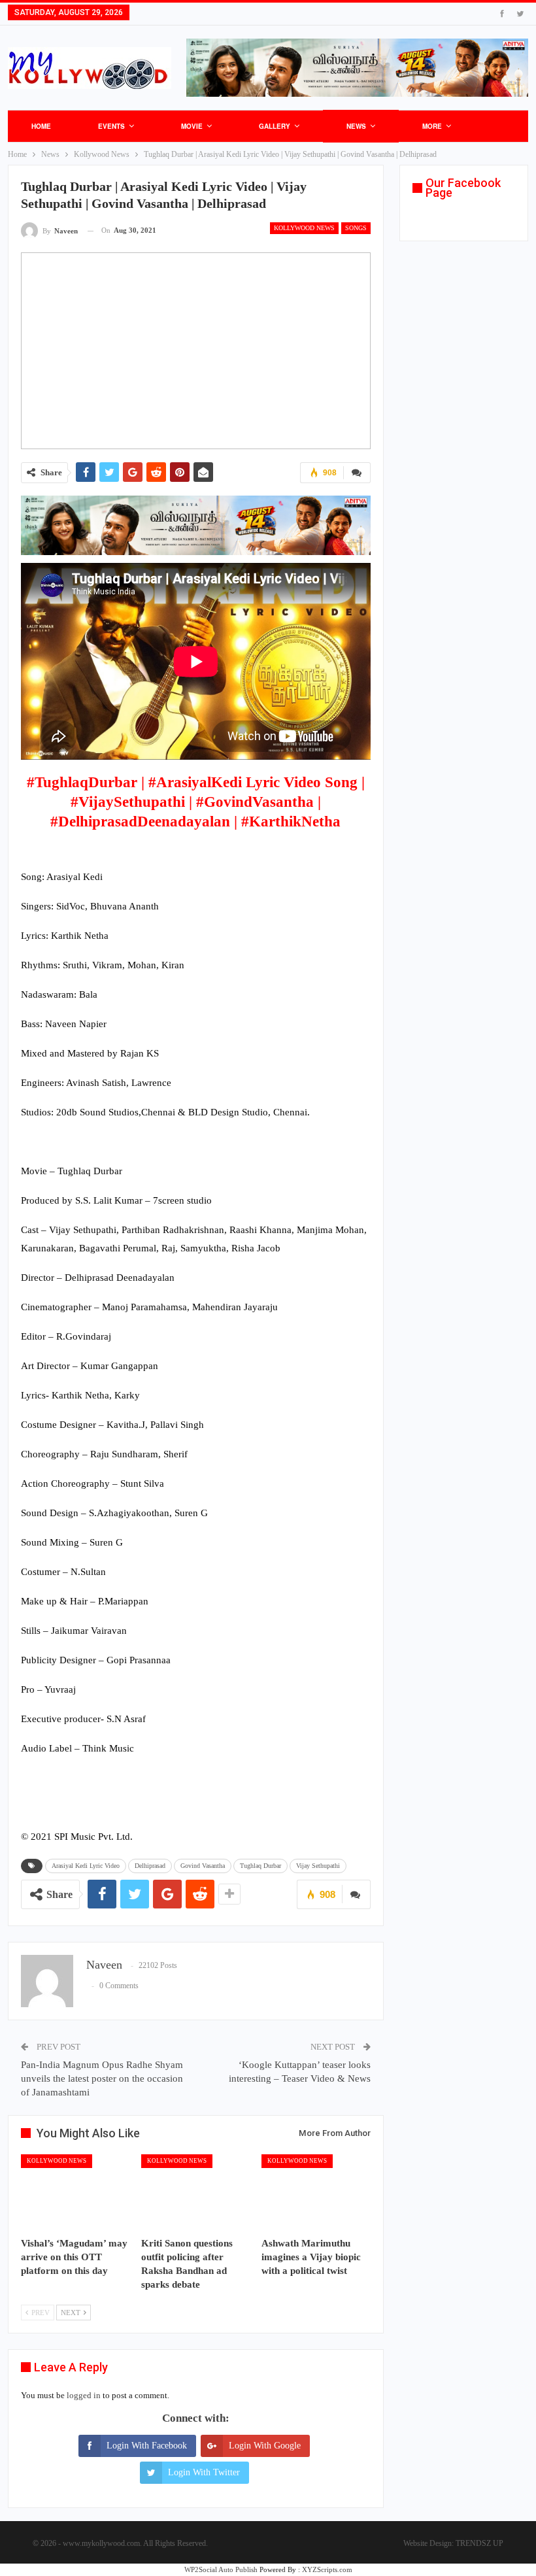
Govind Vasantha (203, 1866)
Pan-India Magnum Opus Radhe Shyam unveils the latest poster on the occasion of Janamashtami (102, 2078)
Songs (356, 228)
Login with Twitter (204, 2472)
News (356, 126)
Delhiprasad (150, 1866)
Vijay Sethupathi (318, 1866)
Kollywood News (304, 228)
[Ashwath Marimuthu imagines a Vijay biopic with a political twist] (316, 2192)
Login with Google (265, 2446)
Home (41, 126)
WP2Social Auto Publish (221, 2569)
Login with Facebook (147, 2446)
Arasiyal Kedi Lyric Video (86, 1866)
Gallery (275, 126)
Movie (192, 126)
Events (111, 126)
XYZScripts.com (327, 2569)
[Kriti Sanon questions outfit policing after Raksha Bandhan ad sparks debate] (195, 2192)
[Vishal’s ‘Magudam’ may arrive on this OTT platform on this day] (75, 2192)
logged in (84, 2395)
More (432, 126)
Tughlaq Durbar (260, 1866)
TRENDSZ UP (479, 2543)
